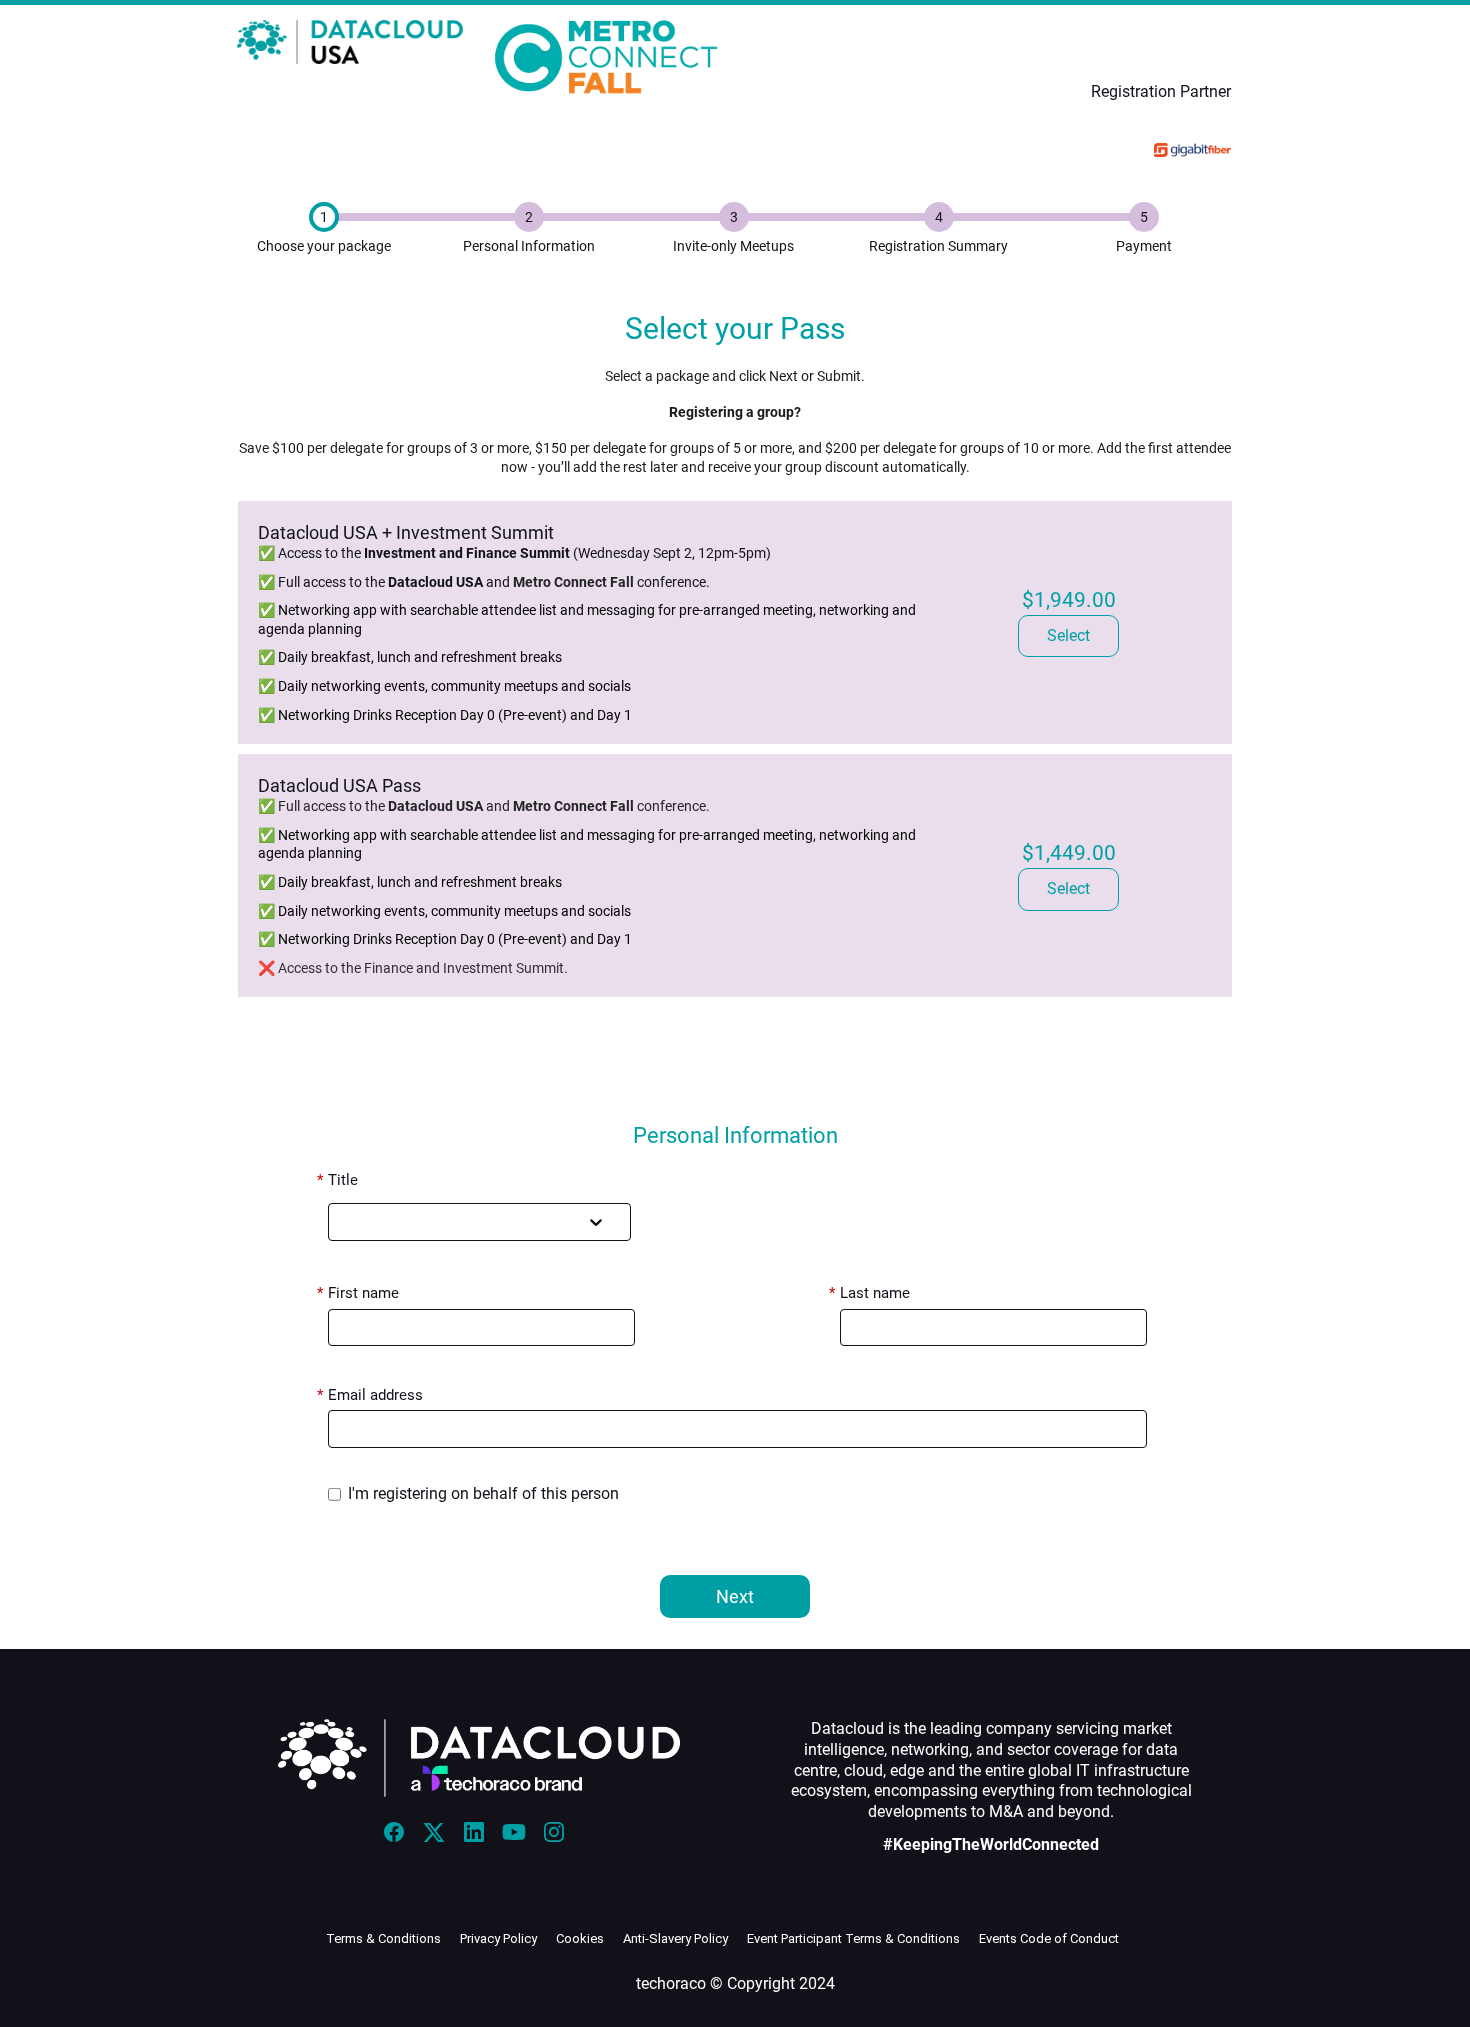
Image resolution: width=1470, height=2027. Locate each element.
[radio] (1068, 636)
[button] (399, 1838)
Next (735, 1596)
